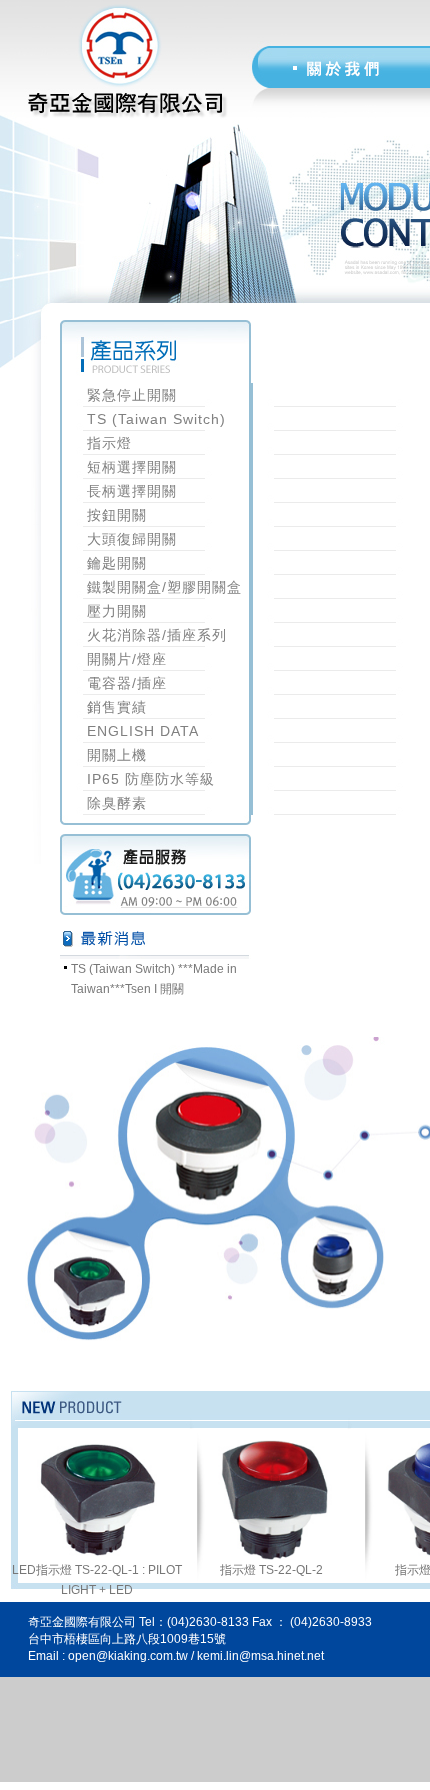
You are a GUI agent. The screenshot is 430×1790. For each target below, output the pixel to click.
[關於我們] (353, 67)
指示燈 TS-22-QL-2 (271, 1570)
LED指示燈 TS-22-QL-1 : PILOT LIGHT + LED (97, 1580)
